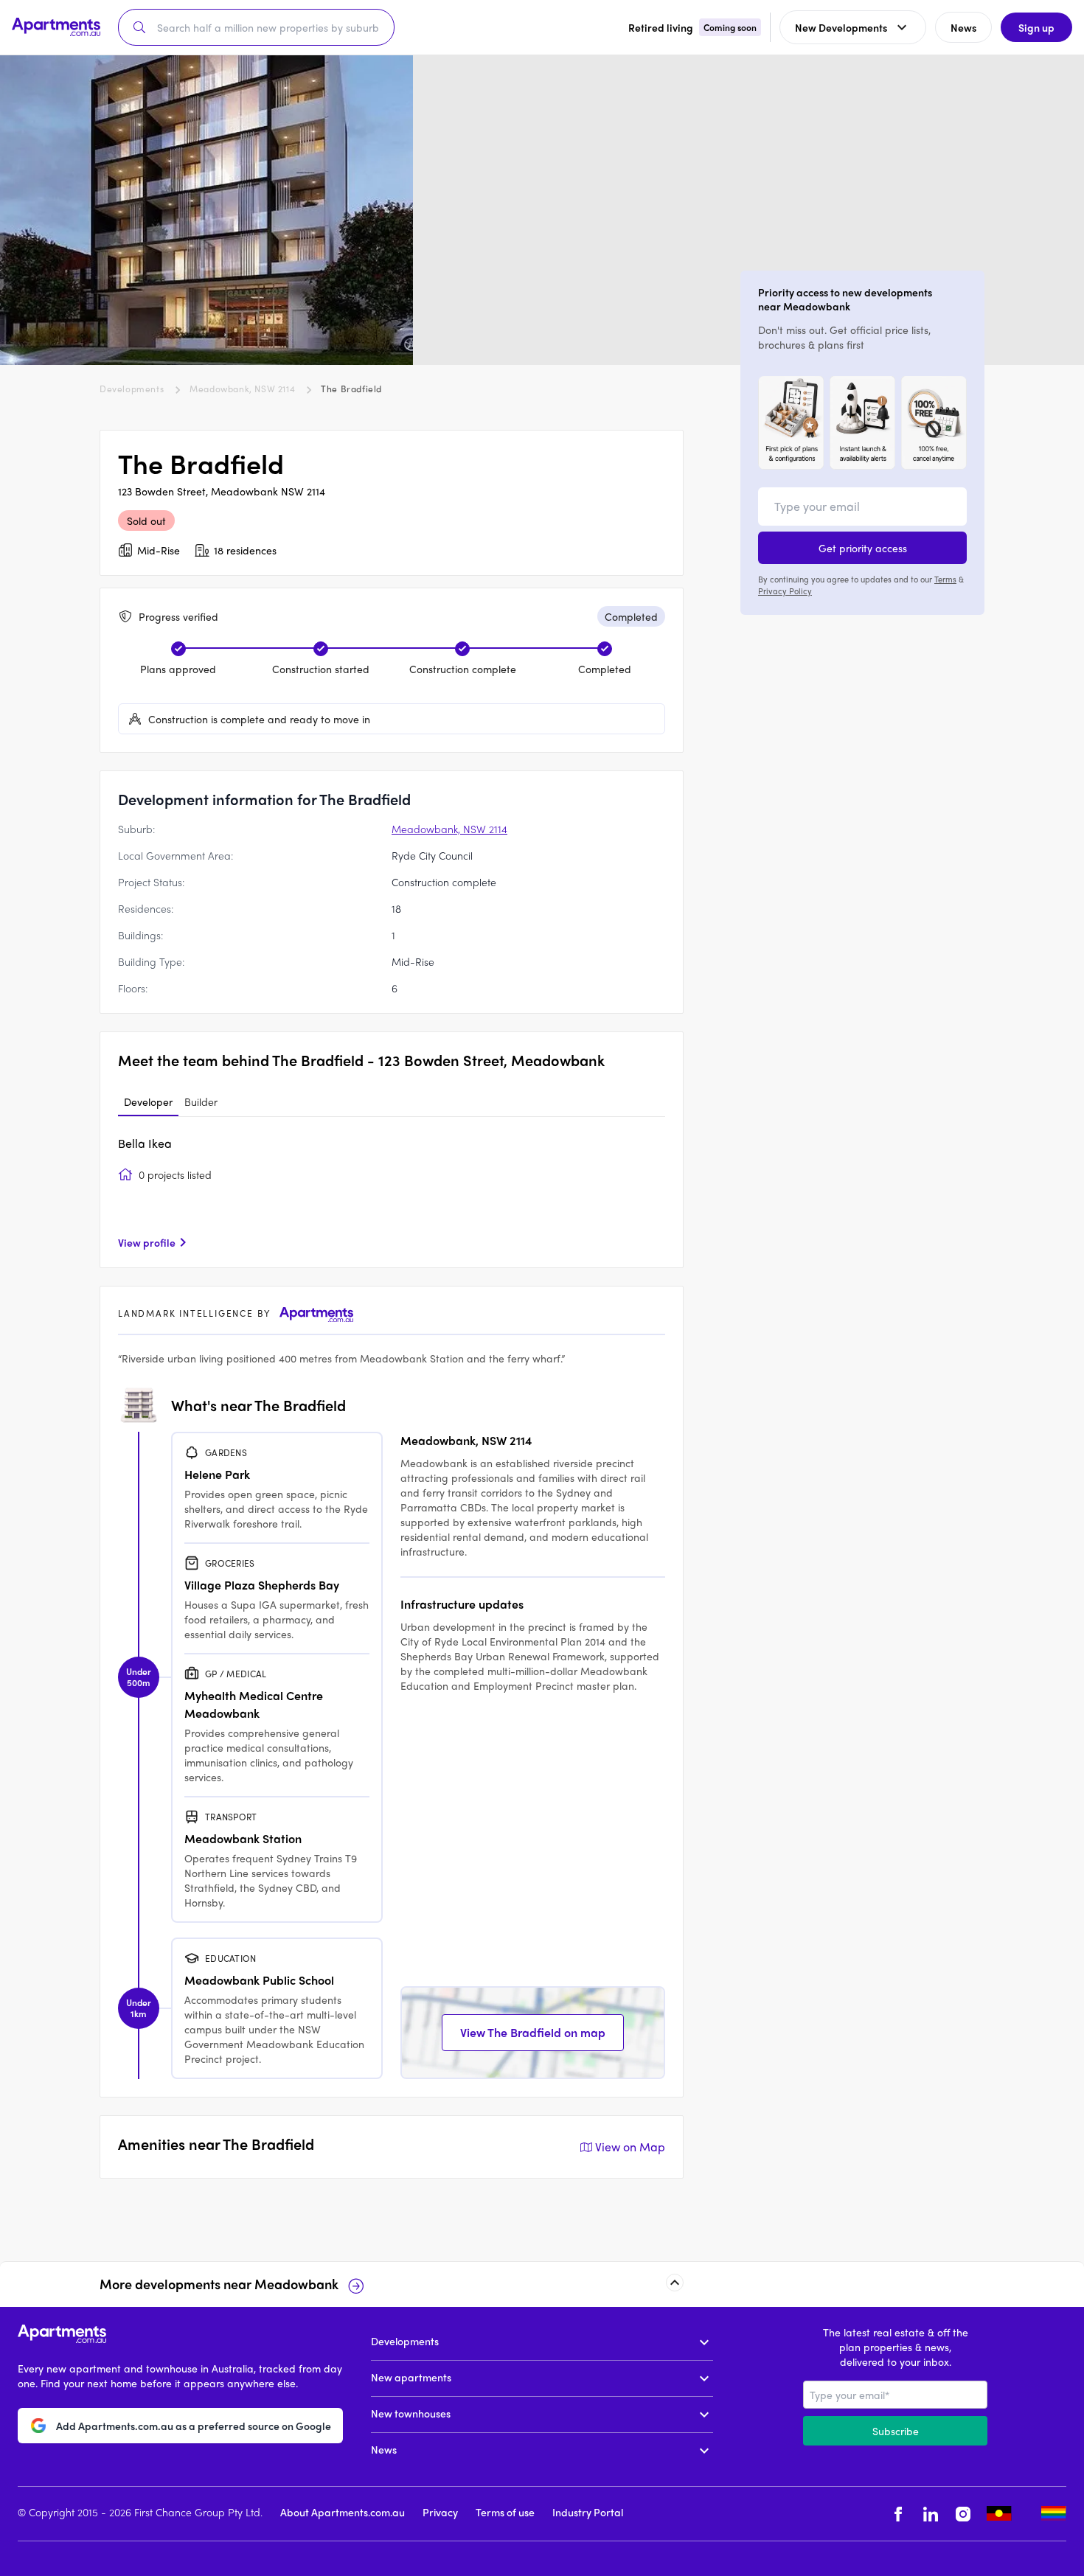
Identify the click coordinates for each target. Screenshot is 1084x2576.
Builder (201, 1101)
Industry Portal (588, 2512)
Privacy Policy (785, 591)
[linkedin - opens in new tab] (931, 2514)
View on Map (630, 2147)
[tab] (148, 1102)
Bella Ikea (145, 1143)
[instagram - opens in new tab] (963, 2514)
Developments (132, 389)
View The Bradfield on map (533, 2032)
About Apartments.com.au (343, 2512)
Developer (148, 1101)
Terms (945, 579)
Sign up (1036, 27)
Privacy (440, 2512)
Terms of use (505, 2512)
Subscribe (896, 2431)
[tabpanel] (392, 1192)
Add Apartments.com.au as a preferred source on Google (194, 2426)
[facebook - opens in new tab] (898, 2514)
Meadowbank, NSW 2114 (242, 389)
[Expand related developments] (675, 2283)
